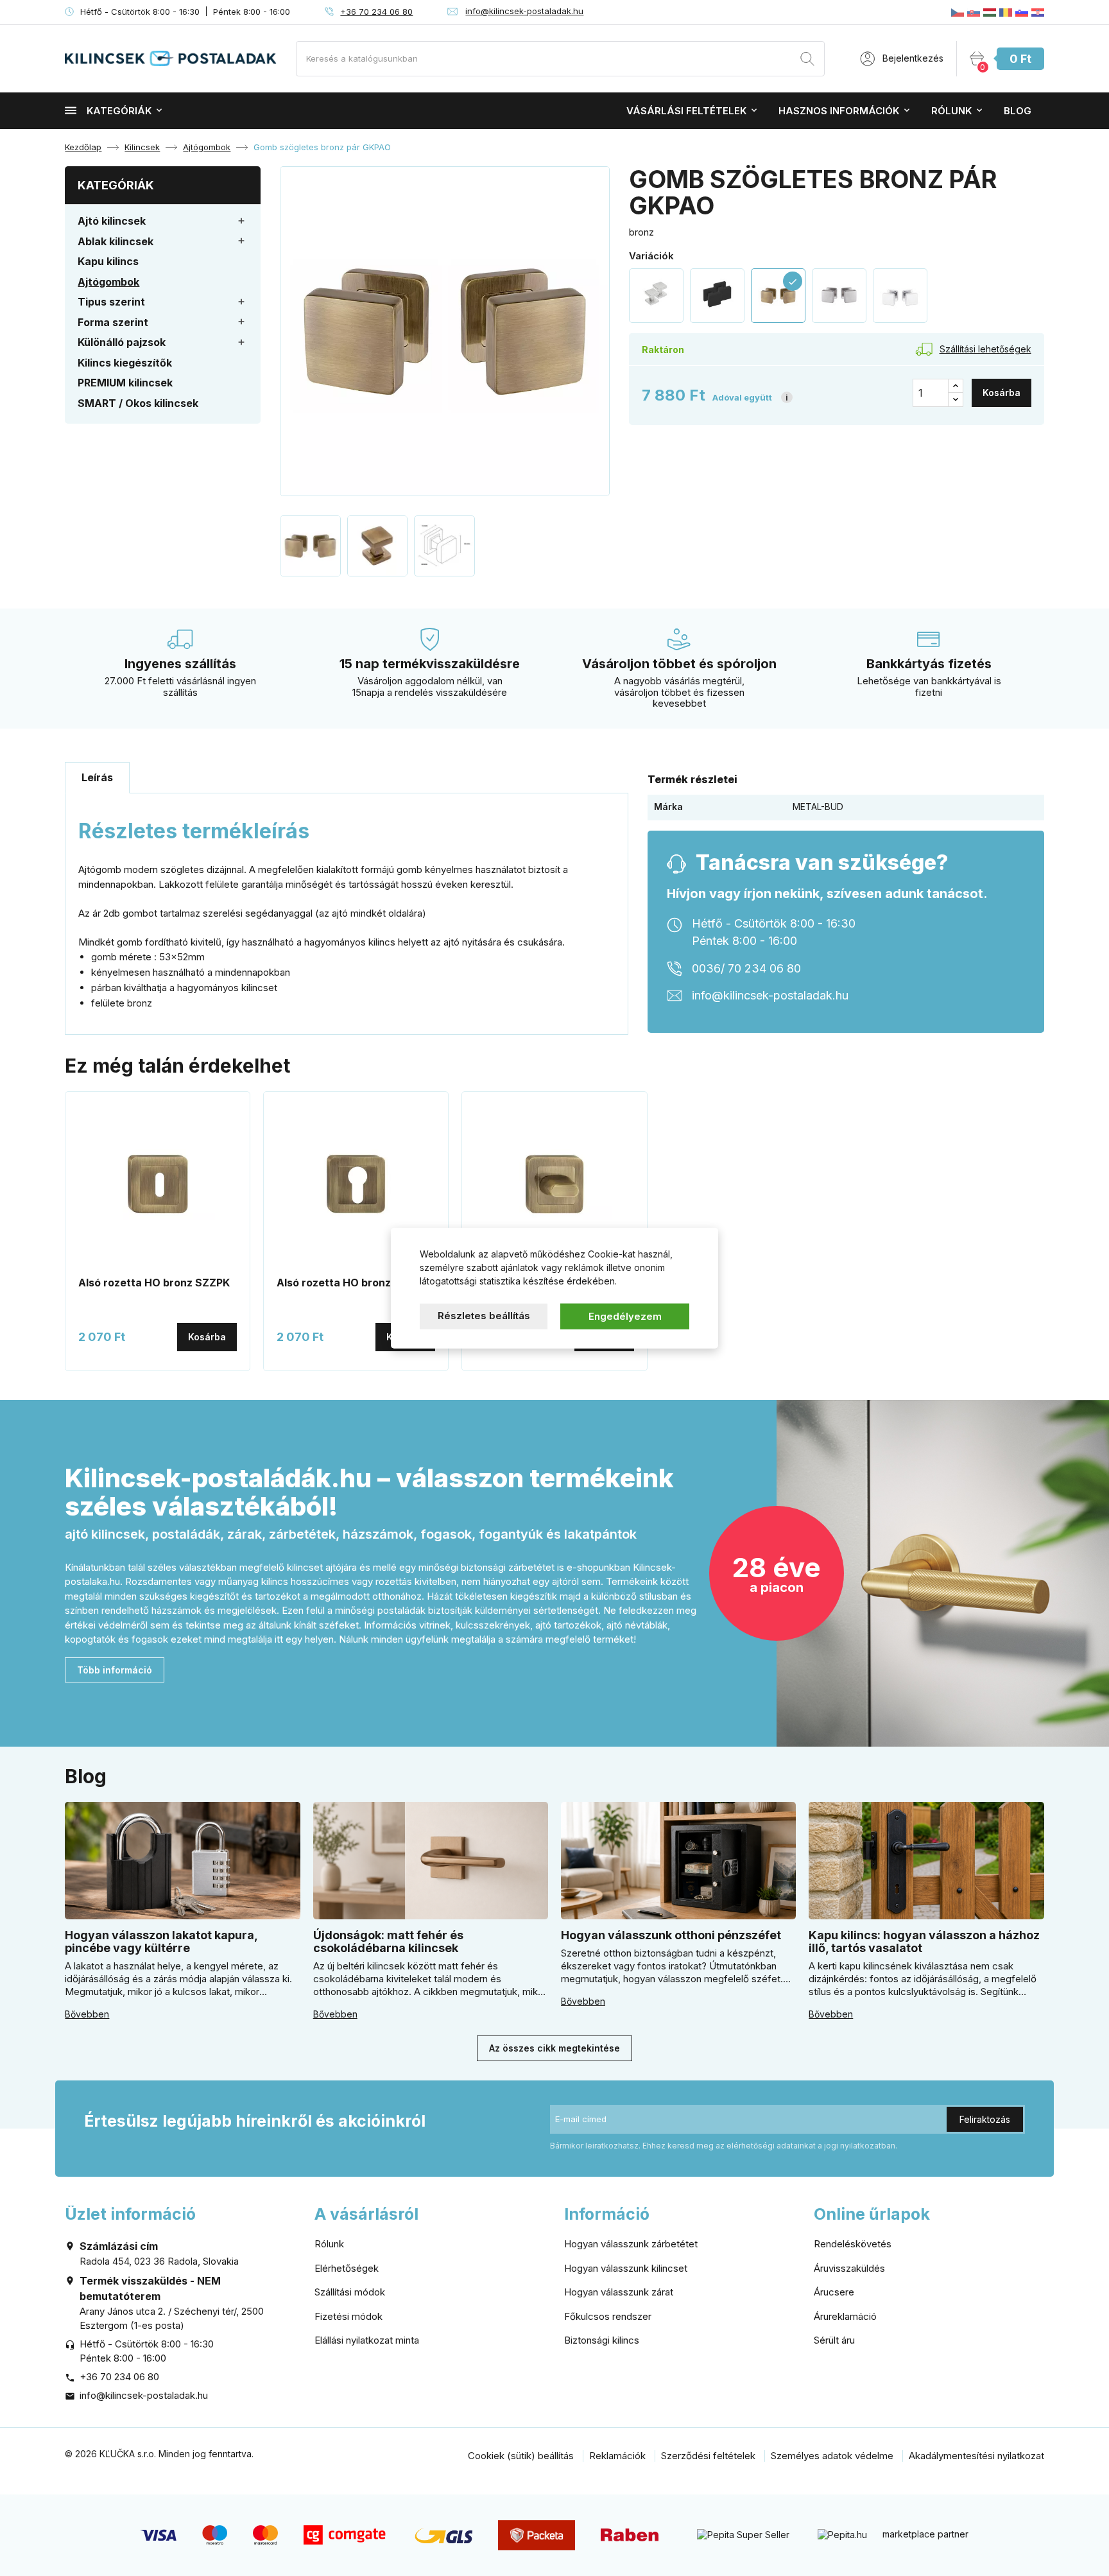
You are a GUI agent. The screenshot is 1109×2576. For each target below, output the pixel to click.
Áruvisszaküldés (849, 2268)
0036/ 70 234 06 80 (746, 968)
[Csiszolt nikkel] (839, 296)
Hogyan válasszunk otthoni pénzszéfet (671, 1935)
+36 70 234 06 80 (376, 12)
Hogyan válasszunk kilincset (626, 2268)
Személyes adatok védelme (832, 2456)
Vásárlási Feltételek (686, 111)
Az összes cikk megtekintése (554, 2048)
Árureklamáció (845, 2316)
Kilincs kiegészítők (125, 363)
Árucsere (834, 2292)
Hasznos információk (839, 111)
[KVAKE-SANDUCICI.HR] (1038, 12)
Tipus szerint (111, 302)
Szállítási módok (350, 2292)
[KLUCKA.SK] (974, 12)
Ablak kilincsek (116, 241)
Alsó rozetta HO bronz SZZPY (353, 1283)
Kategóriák (119, 111)
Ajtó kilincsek (112, 221)
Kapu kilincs (108, 261)
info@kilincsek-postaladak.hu (524, 11)
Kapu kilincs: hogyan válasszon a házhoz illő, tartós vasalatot (924, 1941)
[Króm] (900, 296)
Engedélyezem (625, 1316)
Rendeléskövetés (853, 2244)
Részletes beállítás (484, 1315)
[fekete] (717, 296)
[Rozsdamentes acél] (656, 296)
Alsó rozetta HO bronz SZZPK (154, 1283)
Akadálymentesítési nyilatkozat (976, 2456)
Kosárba (1002, 393)
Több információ (115, 1670)
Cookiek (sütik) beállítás (521, 2456)
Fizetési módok (348, 2316)
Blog (1018, 111)
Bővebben (87, 2014)
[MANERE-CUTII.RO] (1006, 12)
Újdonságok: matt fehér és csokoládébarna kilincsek (388, 1941)
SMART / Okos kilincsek (138, 403)
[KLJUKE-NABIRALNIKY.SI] (1022, 12)
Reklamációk (617, 2456)
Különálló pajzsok (122, 342)
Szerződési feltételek (708, 2456)
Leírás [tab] (97, 777)
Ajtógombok (108, 282)
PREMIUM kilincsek (125, 383)
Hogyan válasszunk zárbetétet (631, 2244)
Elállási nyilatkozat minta (367, 2340)
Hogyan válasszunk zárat (619, 2292)
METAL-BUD (818, 807)
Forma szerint (113, 322)
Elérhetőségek (347, 2268)
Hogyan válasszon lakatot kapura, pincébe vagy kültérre (161, 1941)
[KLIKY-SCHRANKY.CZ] (958, 12)
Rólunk (951, 111)
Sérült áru (834, 2340)
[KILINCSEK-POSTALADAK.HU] (990, 12)
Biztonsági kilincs (602, 2340)
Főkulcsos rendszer (608, 2316)
